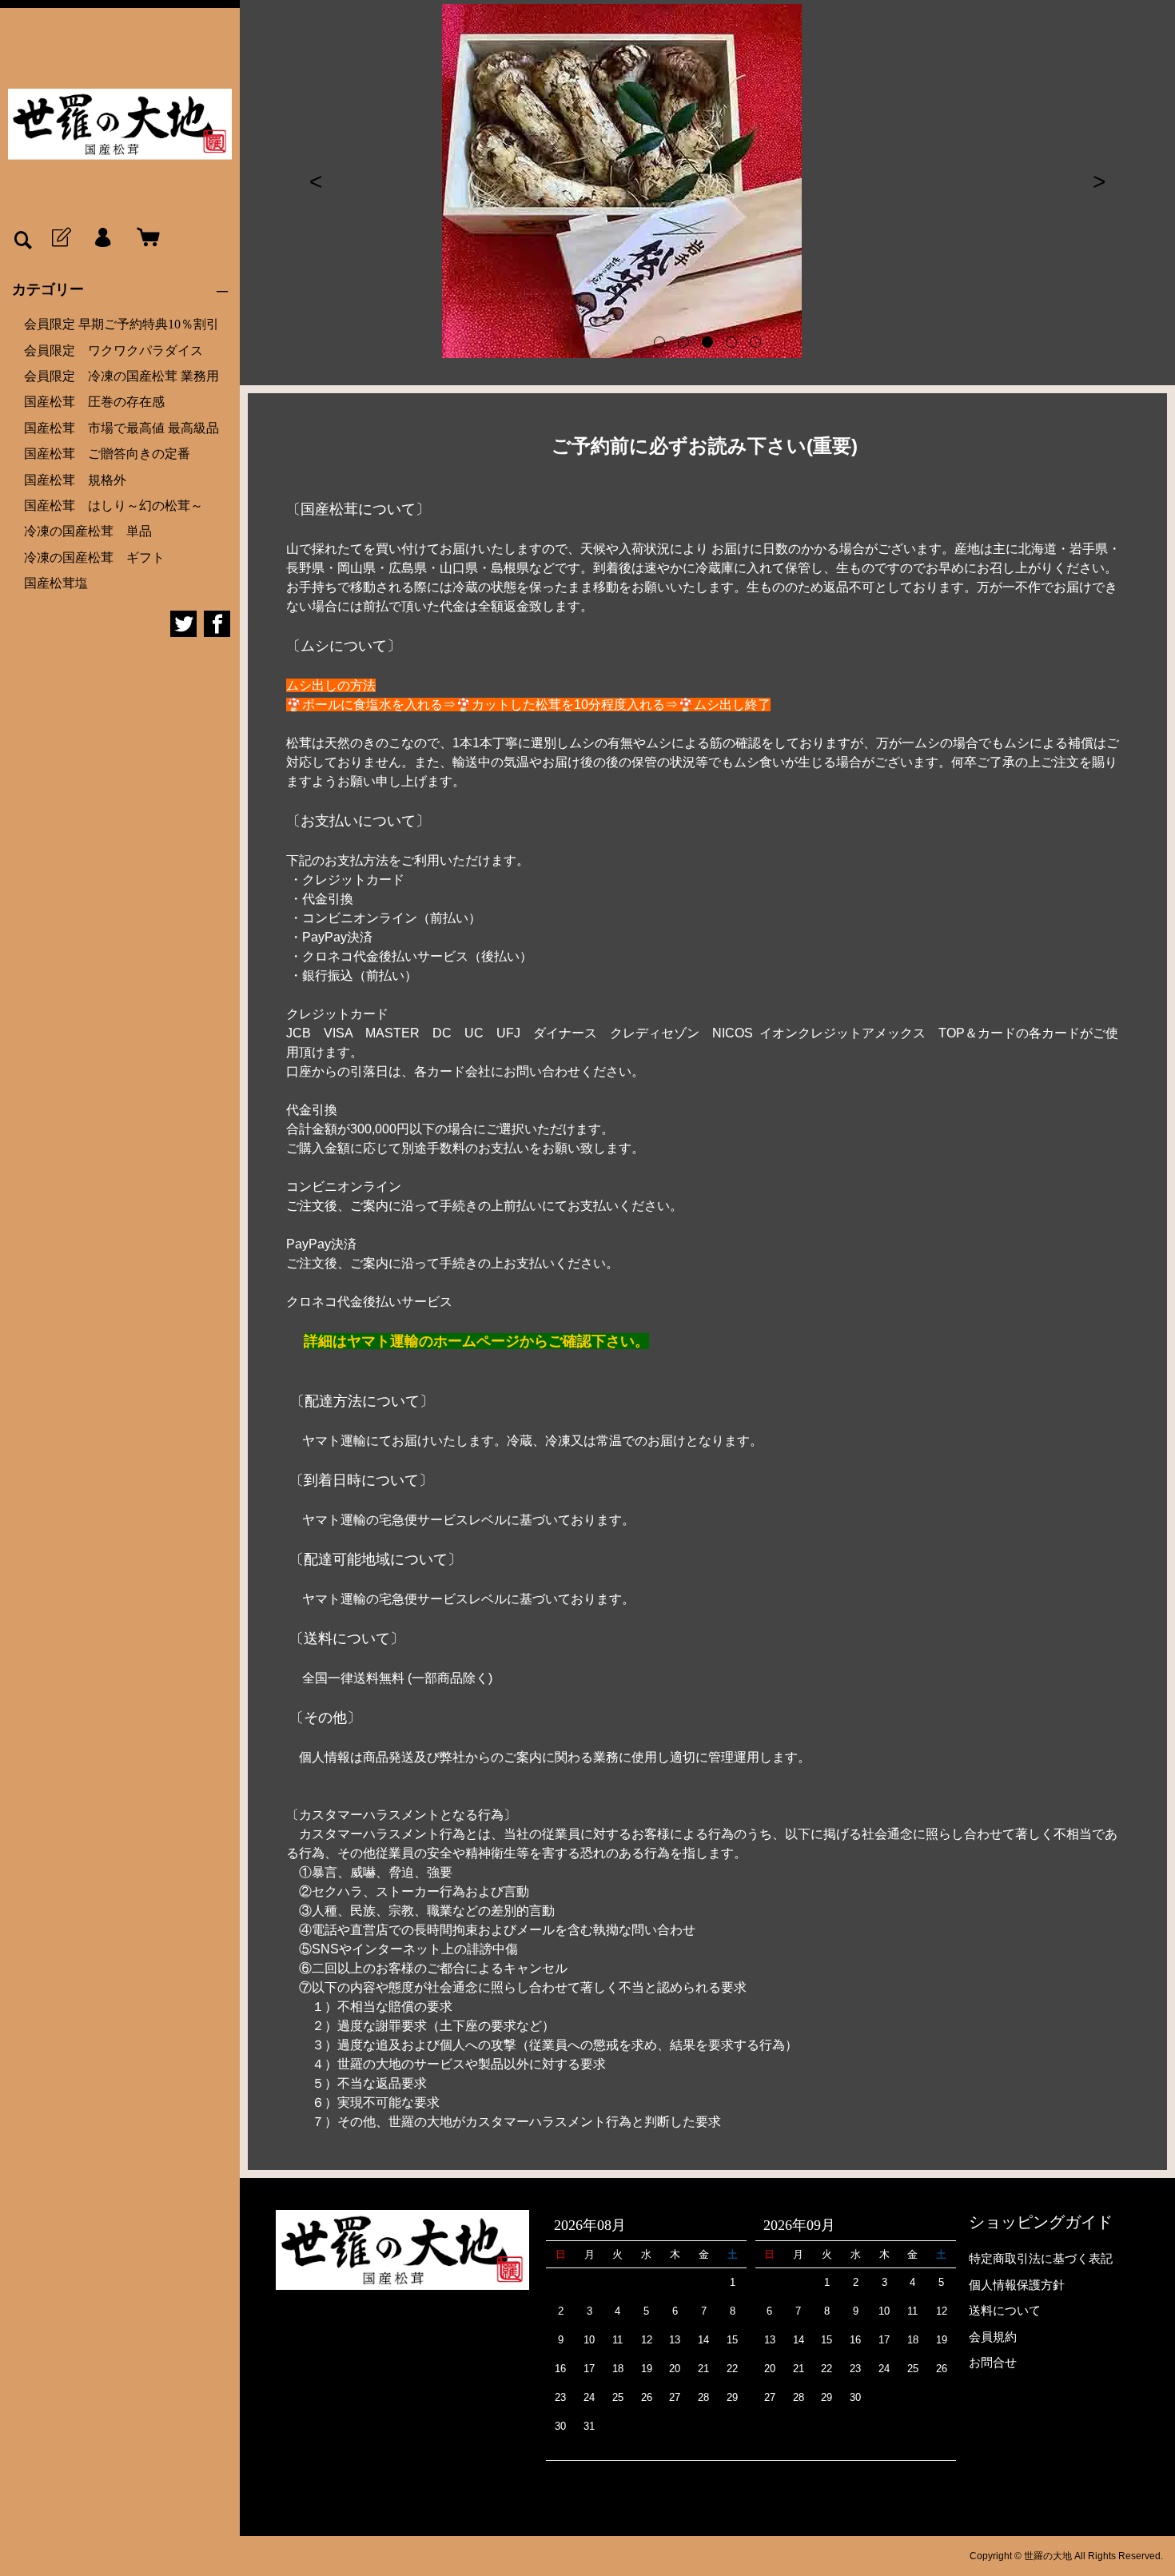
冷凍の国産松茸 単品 (88, 531)
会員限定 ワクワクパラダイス (114, 350)
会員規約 (993, 2337)
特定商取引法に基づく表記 (1041, 2258)
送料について (1005, 2310)
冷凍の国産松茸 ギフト (94, 557)
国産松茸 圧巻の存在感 (101, 402)
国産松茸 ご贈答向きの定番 (107, 454)
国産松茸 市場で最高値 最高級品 (121, 428)
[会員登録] (60, 238)
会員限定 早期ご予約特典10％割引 (121, 324)
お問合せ (993, 2362)
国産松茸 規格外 (75, 480)
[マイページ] (102, 238)
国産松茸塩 (56, 583)
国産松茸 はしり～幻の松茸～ (114, 506)
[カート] (145, 238)
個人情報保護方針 (1017, 2285)
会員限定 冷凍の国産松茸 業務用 (121, 376)
